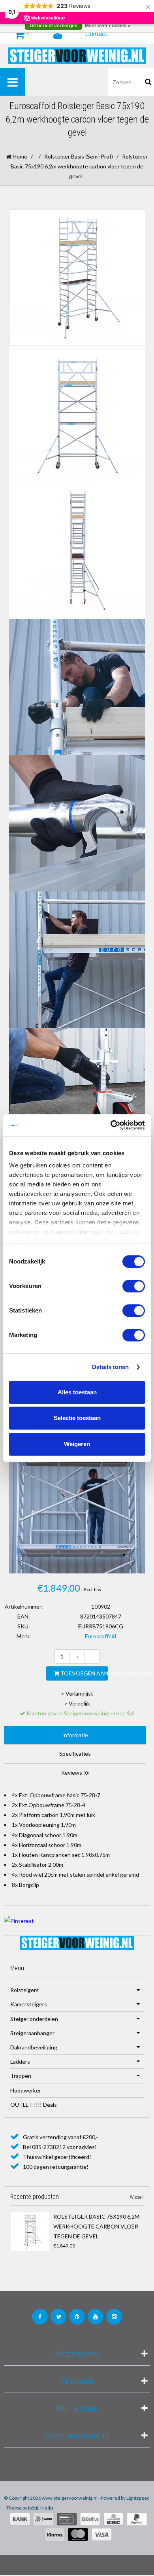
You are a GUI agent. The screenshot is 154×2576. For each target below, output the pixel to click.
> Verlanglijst (77, 1693)
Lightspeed (138, 2498)
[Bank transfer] (20, 2519)
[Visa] (102, 2534)
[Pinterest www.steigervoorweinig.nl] (77, 2317)
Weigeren (77, 1444)
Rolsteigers (24, 1990)
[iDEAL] (43, 2519)
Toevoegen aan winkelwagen (84, 1673)
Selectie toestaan (77, 1418)
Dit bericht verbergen (54, 26)
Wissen (137, 2197)
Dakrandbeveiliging (34, 2047)
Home (19, 156)
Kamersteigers (29, 2004)
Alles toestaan (77, 1392)
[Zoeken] (148, 82)
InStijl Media (41, 2508)
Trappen (21, 2076)
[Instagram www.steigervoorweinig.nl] (114, 2317)
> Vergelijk (77, 1703)
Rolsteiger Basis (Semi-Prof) (79, 156)
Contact (96, 33)
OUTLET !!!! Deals (34, 2105)
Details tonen (110, 1367)
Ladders (20, 2061)
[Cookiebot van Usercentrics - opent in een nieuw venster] (111, 1125)
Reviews (75, 1772)
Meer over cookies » (108, 26)
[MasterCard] (78, 2534)
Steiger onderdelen (34, 2019)
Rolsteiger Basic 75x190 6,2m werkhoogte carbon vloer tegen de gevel (96, 2226)
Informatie (75, 1735)
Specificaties (75, 1754)
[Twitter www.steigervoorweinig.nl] (58, 2317)
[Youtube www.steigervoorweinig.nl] (96, 2317)
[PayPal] (137, 2519)
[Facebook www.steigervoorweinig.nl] (40, 2317)
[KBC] (113, 2519)
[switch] (134, 1286)
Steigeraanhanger (32, 2033)
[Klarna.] (55, 2534)
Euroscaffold (100, 1636)
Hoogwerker (26, 2090)
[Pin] (67, 2519)
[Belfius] (90, 2519)
